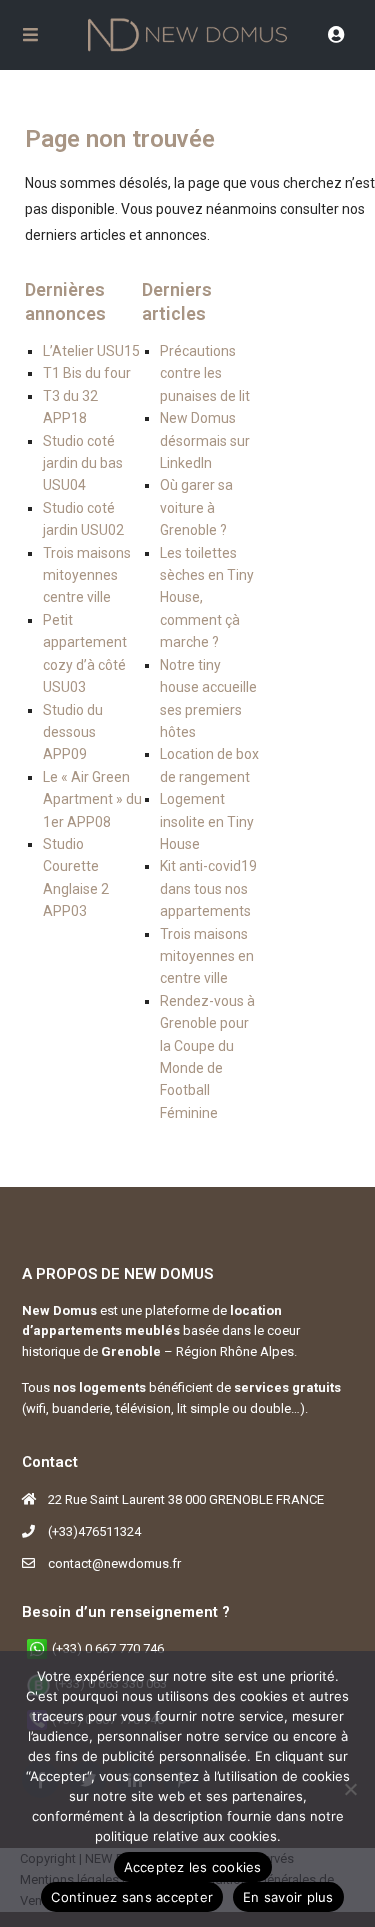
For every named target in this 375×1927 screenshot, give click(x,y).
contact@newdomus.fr (114, 1563)
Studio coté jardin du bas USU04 (83, 463)
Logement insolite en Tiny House (207, 821)
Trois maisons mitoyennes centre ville (87, 575)
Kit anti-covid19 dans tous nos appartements (208, 888)
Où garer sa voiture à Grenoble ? (196, 507)
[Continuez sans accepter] (350, 1789)
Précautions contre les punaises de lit (205, 373)
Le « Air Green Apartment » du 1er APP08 (92, 799)
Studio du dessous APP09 (73, 732)
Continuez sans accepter (132, 1897)
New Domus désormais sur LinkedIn (205, 440)
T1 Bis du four (87, 373)
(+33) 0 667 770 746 (108, 1648)
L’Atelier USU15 (91, 351)
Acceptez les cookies (193, 1867)
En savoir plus (288, 1897)
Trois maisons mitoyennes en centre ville (207, 956)
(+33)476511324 (94, 1531)
